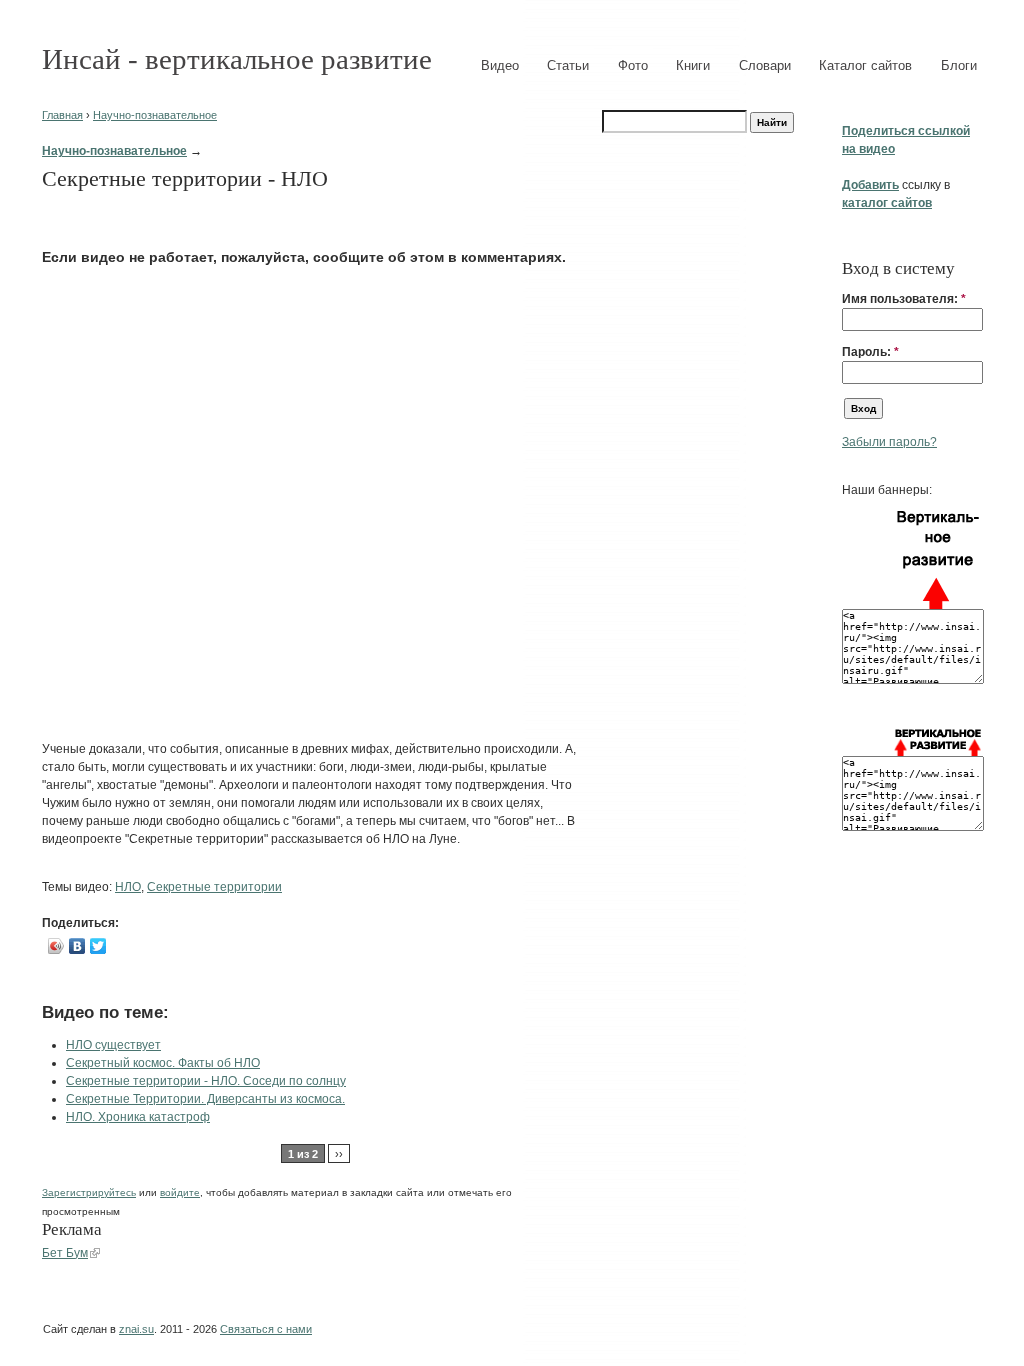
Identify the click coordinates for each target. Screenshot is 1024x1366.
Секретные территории (214, 887)
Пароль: (870, 352)
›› (339, 1154)
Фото (633, 65)
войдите (180, 1192)
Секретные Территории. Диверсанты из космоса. (205, 1099)
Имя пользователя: (904, 299)
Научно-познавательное (155, 115)
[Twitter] (98, 946)
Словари (765, 65)
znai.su (136, 1329)
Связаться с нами (266, 1329)
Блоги (959, 65)
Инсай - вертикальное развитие (237, 59)
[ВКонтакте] (77, 946)
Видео (500, 65)
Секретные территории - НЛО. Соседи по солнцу (206, 1081)
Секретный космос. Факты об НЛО (163, 1063)
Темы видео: (78, 887)
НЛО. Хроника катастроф (138, 1117)
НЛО (128, 887)
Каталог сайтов (865, 65)
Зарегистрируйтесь (89, 1192)
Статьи (568, 65)
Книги (693, 65)
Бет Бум (65, 1253)
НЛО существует (113, 1045)
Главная (62, 115)
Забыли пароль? (889, 442)
